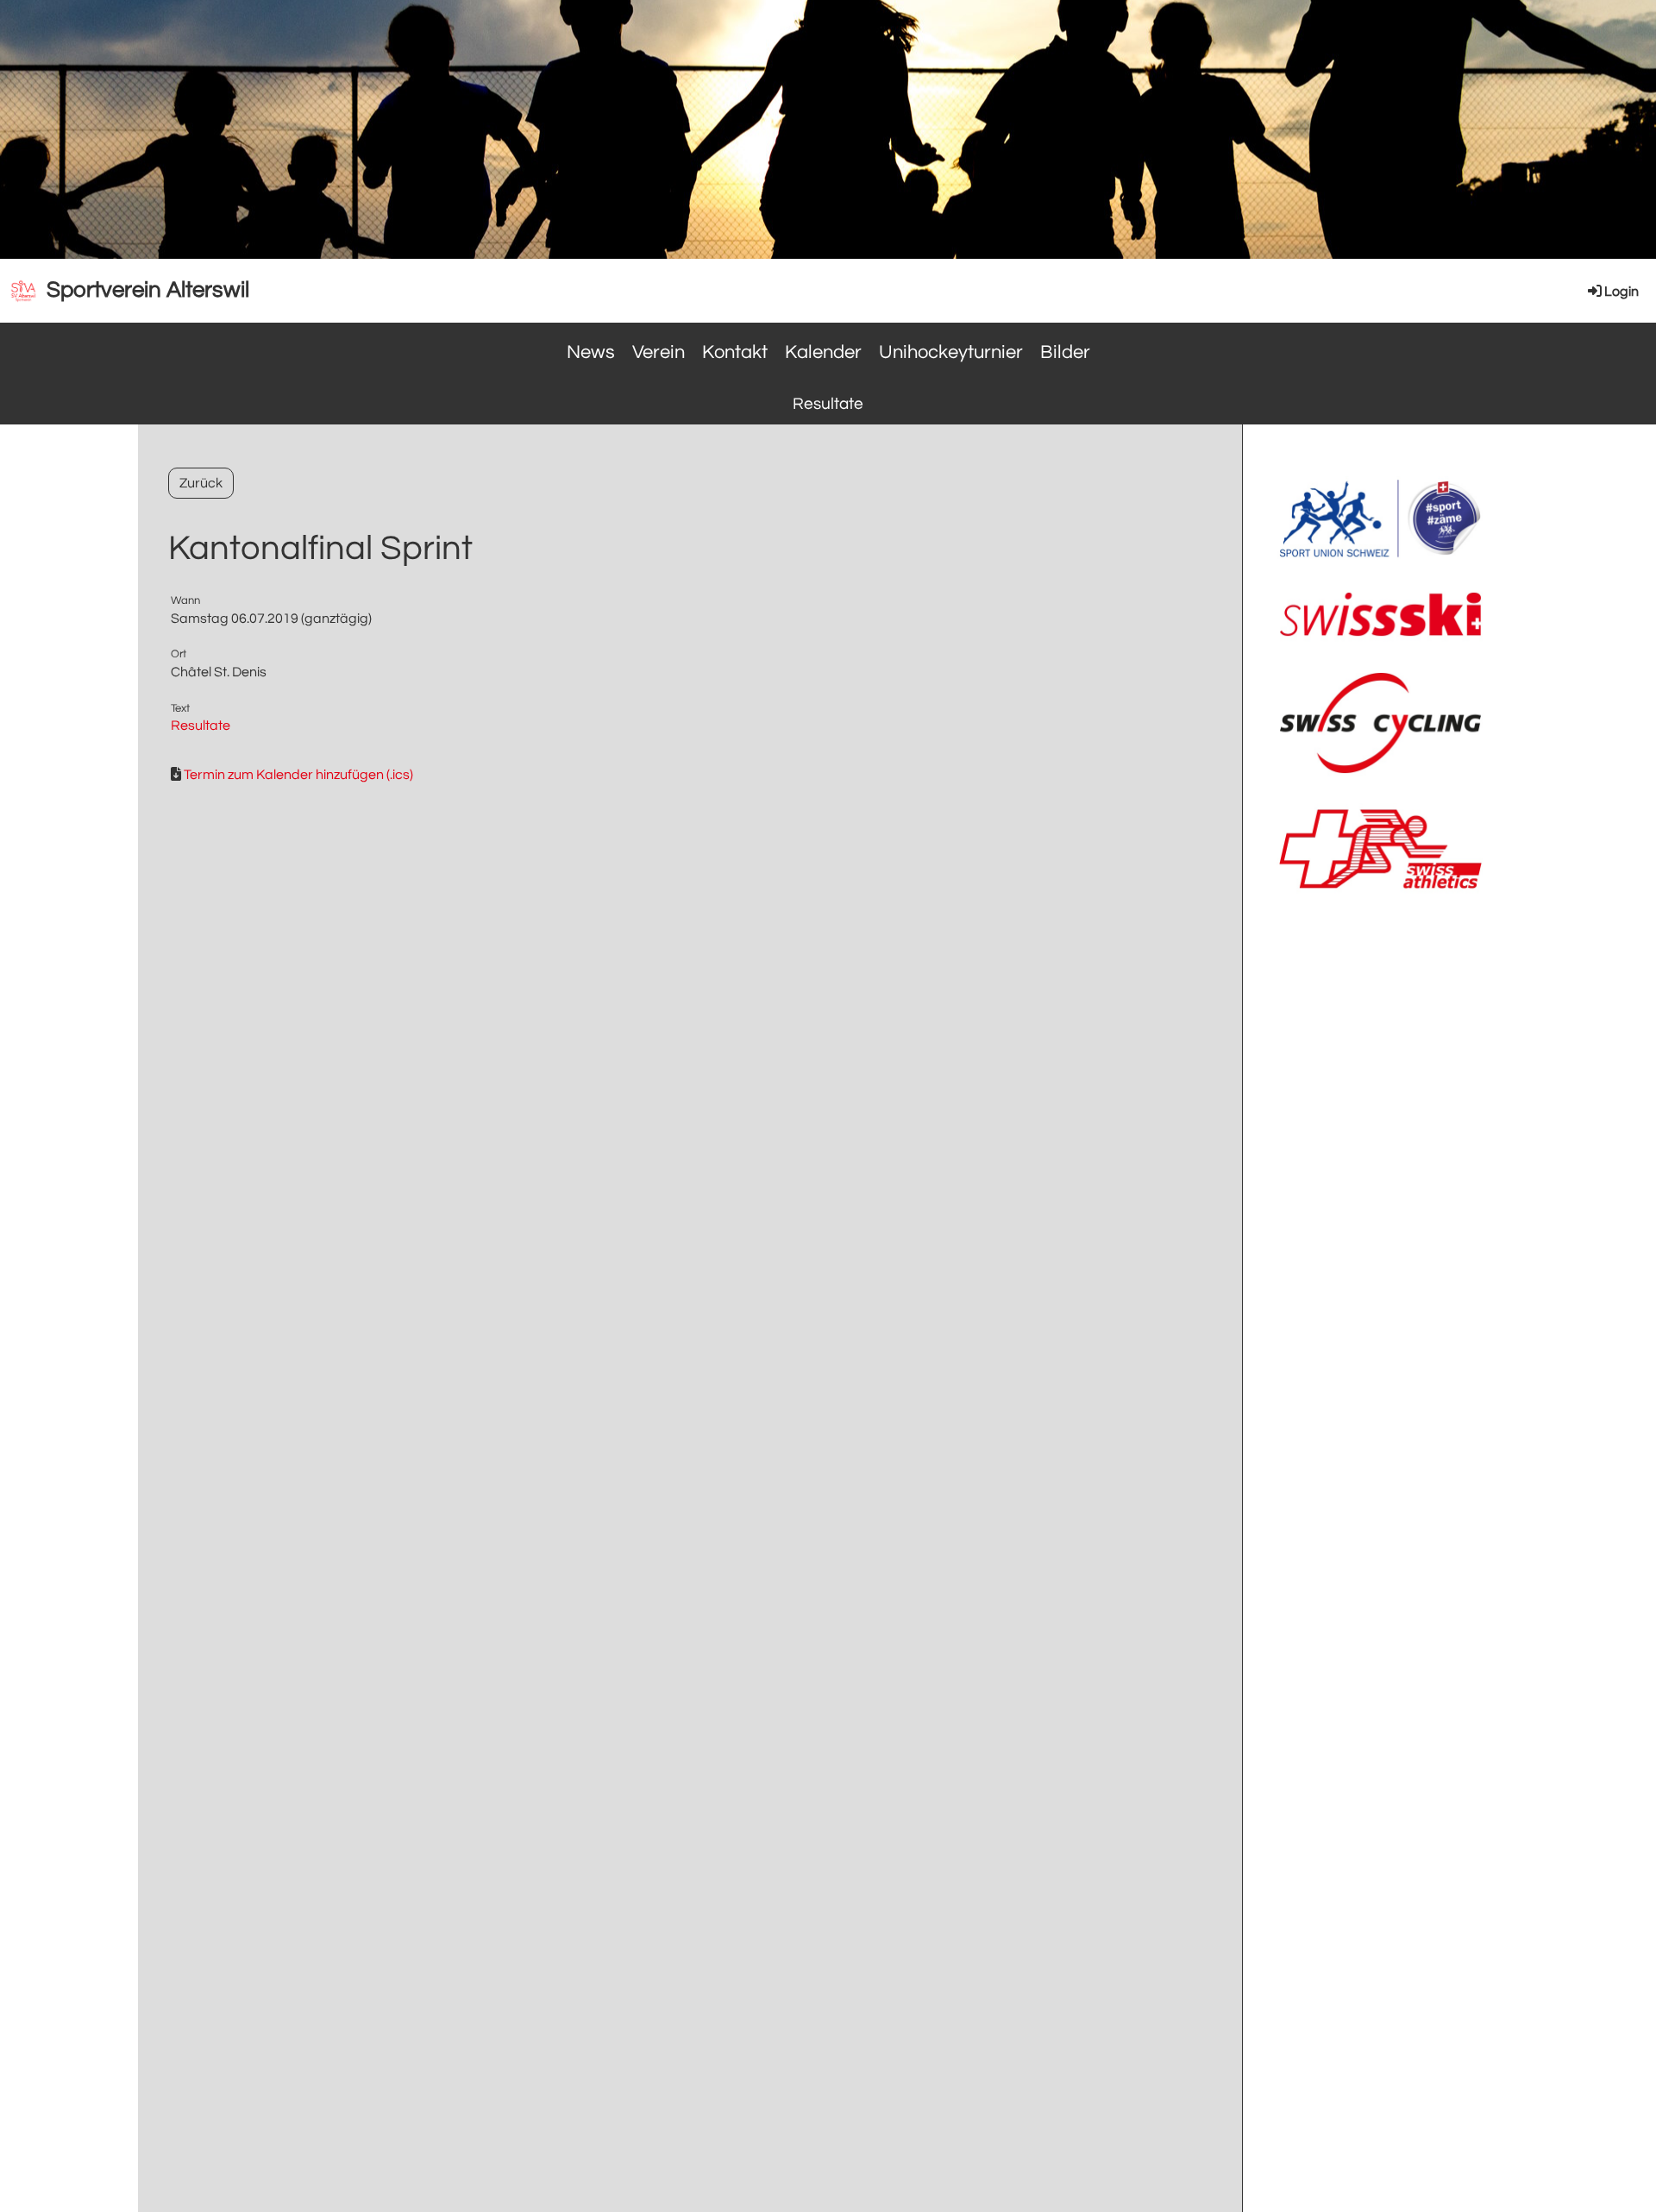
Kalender (823, 352)
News (591, 352)
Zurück (201, 483)
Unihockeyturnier (951, 352)
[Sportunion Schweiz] (1380, 558)
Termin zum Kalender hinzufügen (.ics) (298, 775)
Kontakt (735, 352)
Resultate (828, 404)
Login (1621, 292)
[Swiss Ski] (1380, 638)
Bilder (1065, 352)
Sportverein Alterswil (148, 290)
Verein (659, 352)
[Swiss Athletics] (1380, 890)
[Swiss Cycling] (1380, 776)
